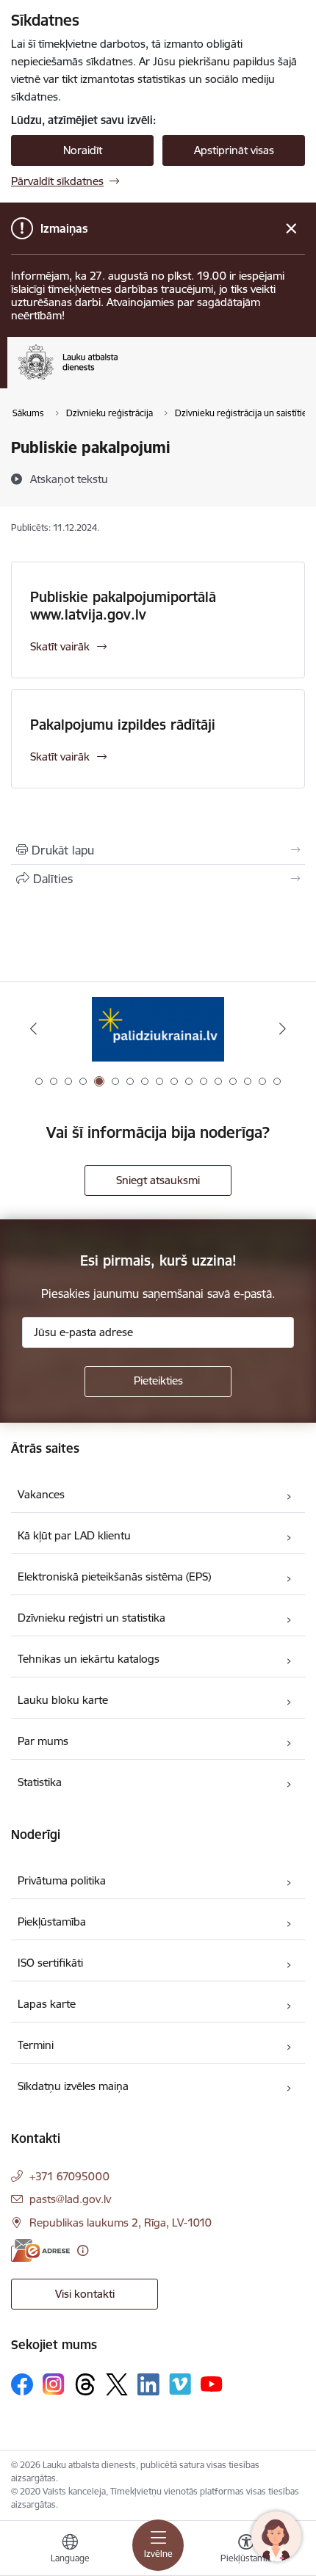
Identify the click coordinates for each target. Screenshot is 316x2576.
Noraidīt (83, 150)
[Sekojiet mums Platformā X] (117, 2384)
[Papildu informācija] (83, 2250)
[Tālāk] (282, 1028)
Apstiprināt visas (234, 150)
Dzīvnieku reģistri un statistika (91, 1618)
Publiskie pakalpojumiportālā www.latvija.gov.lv (123, 606)
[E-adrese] (40, 2250)
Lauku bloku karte (63, 1700)
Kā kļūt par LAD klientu (74, 1535)
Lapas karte (47, 2004)
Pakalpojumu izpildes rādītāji (123, 725)
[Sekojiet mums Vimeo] (180, 2384)
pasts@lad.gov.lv (70, 2199)
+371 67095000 (69, 2176)
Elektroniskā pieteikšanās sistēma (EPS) (114, 1577)
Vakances (41, 1494)
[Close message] (291, 229)
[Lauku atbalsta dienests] (118, 380)
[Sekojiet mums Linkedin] (148, 2384)
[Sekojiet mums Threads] (85, 2384)
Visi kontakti (85, 2294)
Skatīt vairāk (60, 646)
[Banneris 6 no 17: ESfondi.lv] (158, 1029)
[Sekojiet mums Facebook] (22, 2384)
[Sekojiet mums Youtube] (212, 2384)
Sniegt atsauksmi (158, 1180)
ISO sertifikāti (50, 1963)
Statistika (40, 1782)
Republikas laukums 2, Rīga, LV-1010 (121, 2223)
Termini (36, 2045)
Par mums (43, 1741)
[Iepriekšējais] (34, 1028)
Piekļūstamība (52, 1922)
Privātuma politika (62, 1880)
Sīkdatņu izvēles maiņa (73, 2086)
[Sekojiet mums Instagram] (54, 2384)
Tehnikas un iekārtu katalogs (89, 1659)
